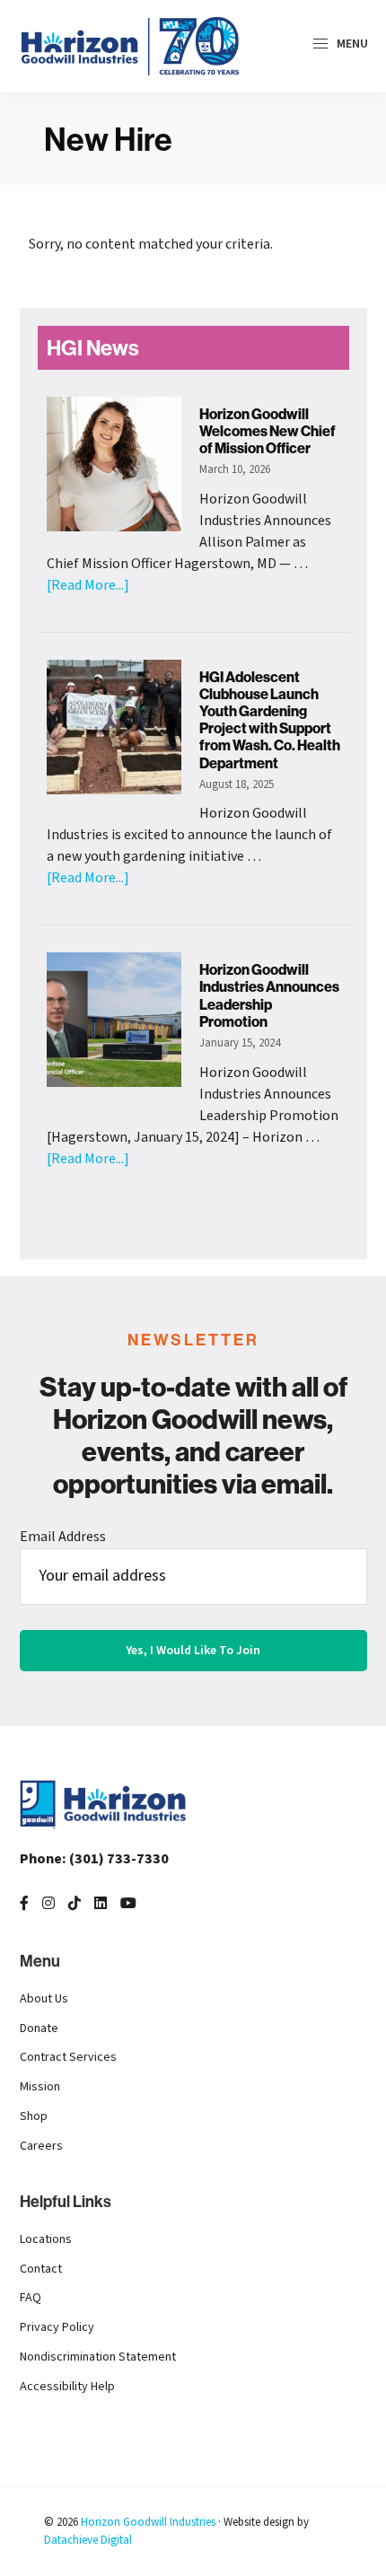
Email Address (63, 1537)
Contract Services (68, 2057)
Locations (46, 2239)
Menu (351, 44)
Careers (41, 2146)
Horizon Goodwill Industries (148, 2522)
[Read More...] (88, 585)
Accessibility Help (67, 2387)
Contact (41, 2269)
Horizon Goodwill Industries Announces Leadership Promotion (269, 995)
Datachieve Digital (88, 2540)
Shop (34, 2116)
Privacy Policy (57, 2327)
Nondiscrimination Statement (98, 2357)
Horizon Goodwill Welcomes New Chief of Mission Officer (268, 431)
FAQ (31, 2298)
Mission (40, 2087)
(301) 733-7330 (94, 1859)
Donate (39, 2028)
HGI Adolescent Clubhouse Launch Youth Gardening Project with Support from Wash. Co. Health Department (270, 720)
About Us (44, 1999)
